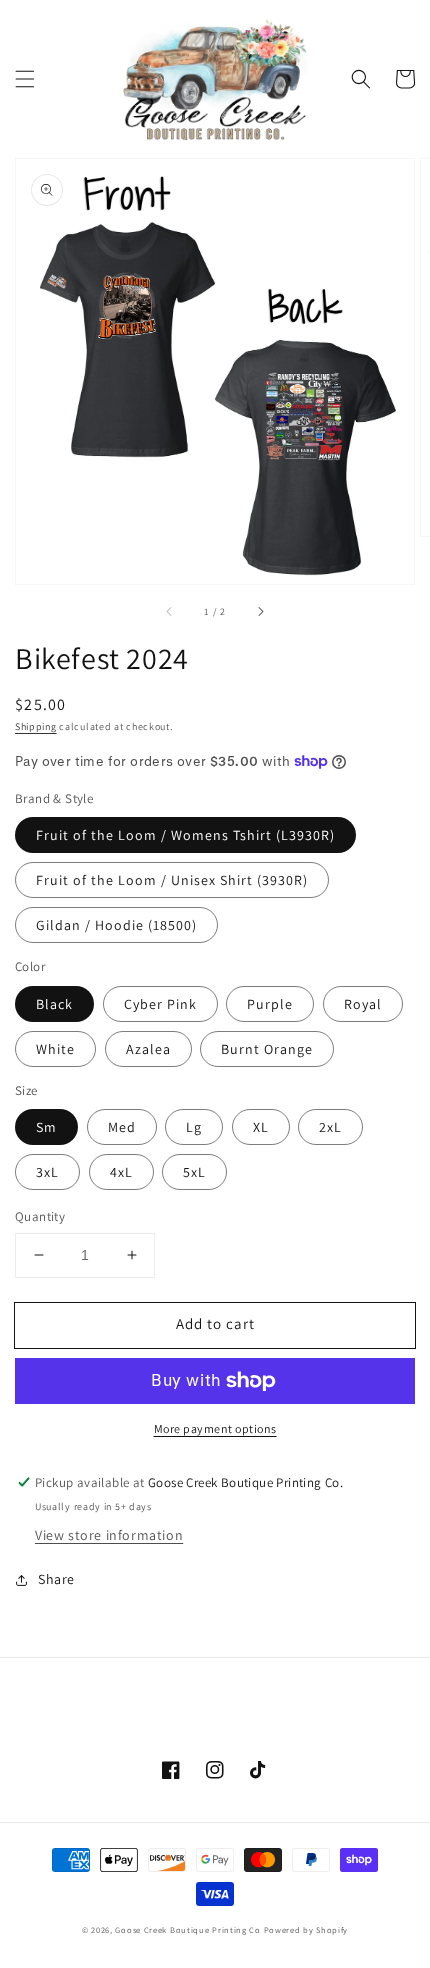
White (55, 1049)
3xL (47, 1172)
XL (261, 1127)
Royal (363, 1004)
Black (54, 1004)
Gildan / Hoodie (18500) (116, 925)
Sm (46, 1127)
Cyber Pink (160, 1004)
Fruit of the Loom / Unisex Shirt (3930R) (172, 880)
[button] (25, 79)
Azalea (148, 1049)
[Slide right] (260, 612)
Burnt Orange (267, 1049)
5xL (194, 1172)
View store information (109, 1535)
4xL (121, 1172)
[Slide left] (170, 612)
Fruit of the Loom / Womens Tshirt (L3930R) (185, 835)
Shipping (36, 726)
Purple (270, 1004)
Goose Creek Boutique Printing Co (187, 1929)
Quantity (40, 1216)
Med (122, 1127)
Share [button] (56, 1579)
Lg (194, 1127)
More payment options (215, 1428)
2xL (330, 1127)
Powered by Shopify (306, 1929)
